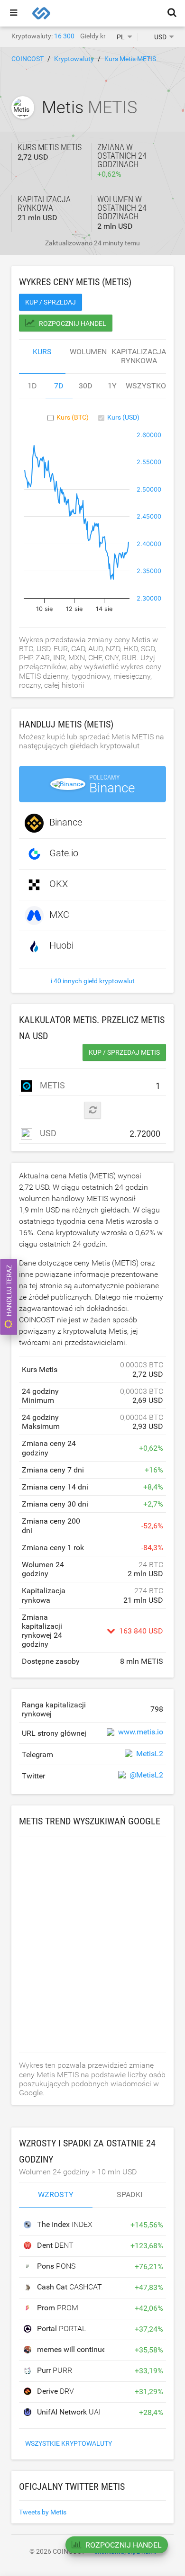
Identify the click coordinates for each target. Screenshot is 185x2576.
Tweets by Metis (43, 2512)
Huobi (61, 945)
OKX (59, 884)
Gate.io (64, 853)
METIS (51, 1085)
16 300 (64, 36)
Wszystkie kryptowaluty (69, 2443)
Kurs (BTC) (73, 417)
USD (47, 1133)
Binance (66, 822)
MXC (59, 915)
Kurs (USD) (123, 417)
